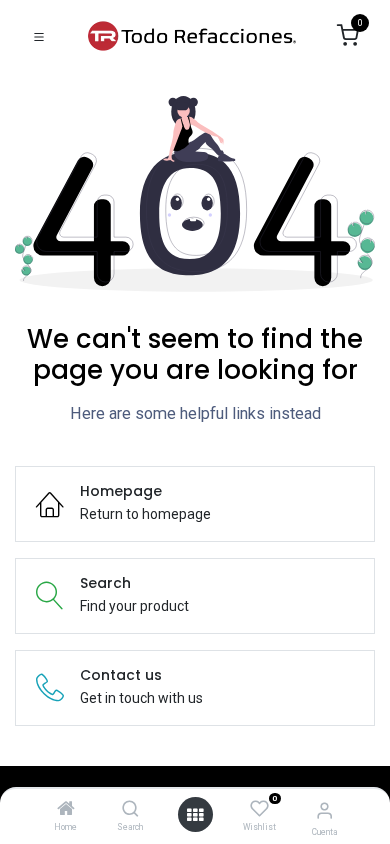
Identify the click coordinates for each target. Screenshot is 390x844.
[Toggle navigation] (39, 36)
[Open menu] (195, 815)
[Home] (66, 810)
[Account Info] (324, 810)
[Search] (130, 810)
